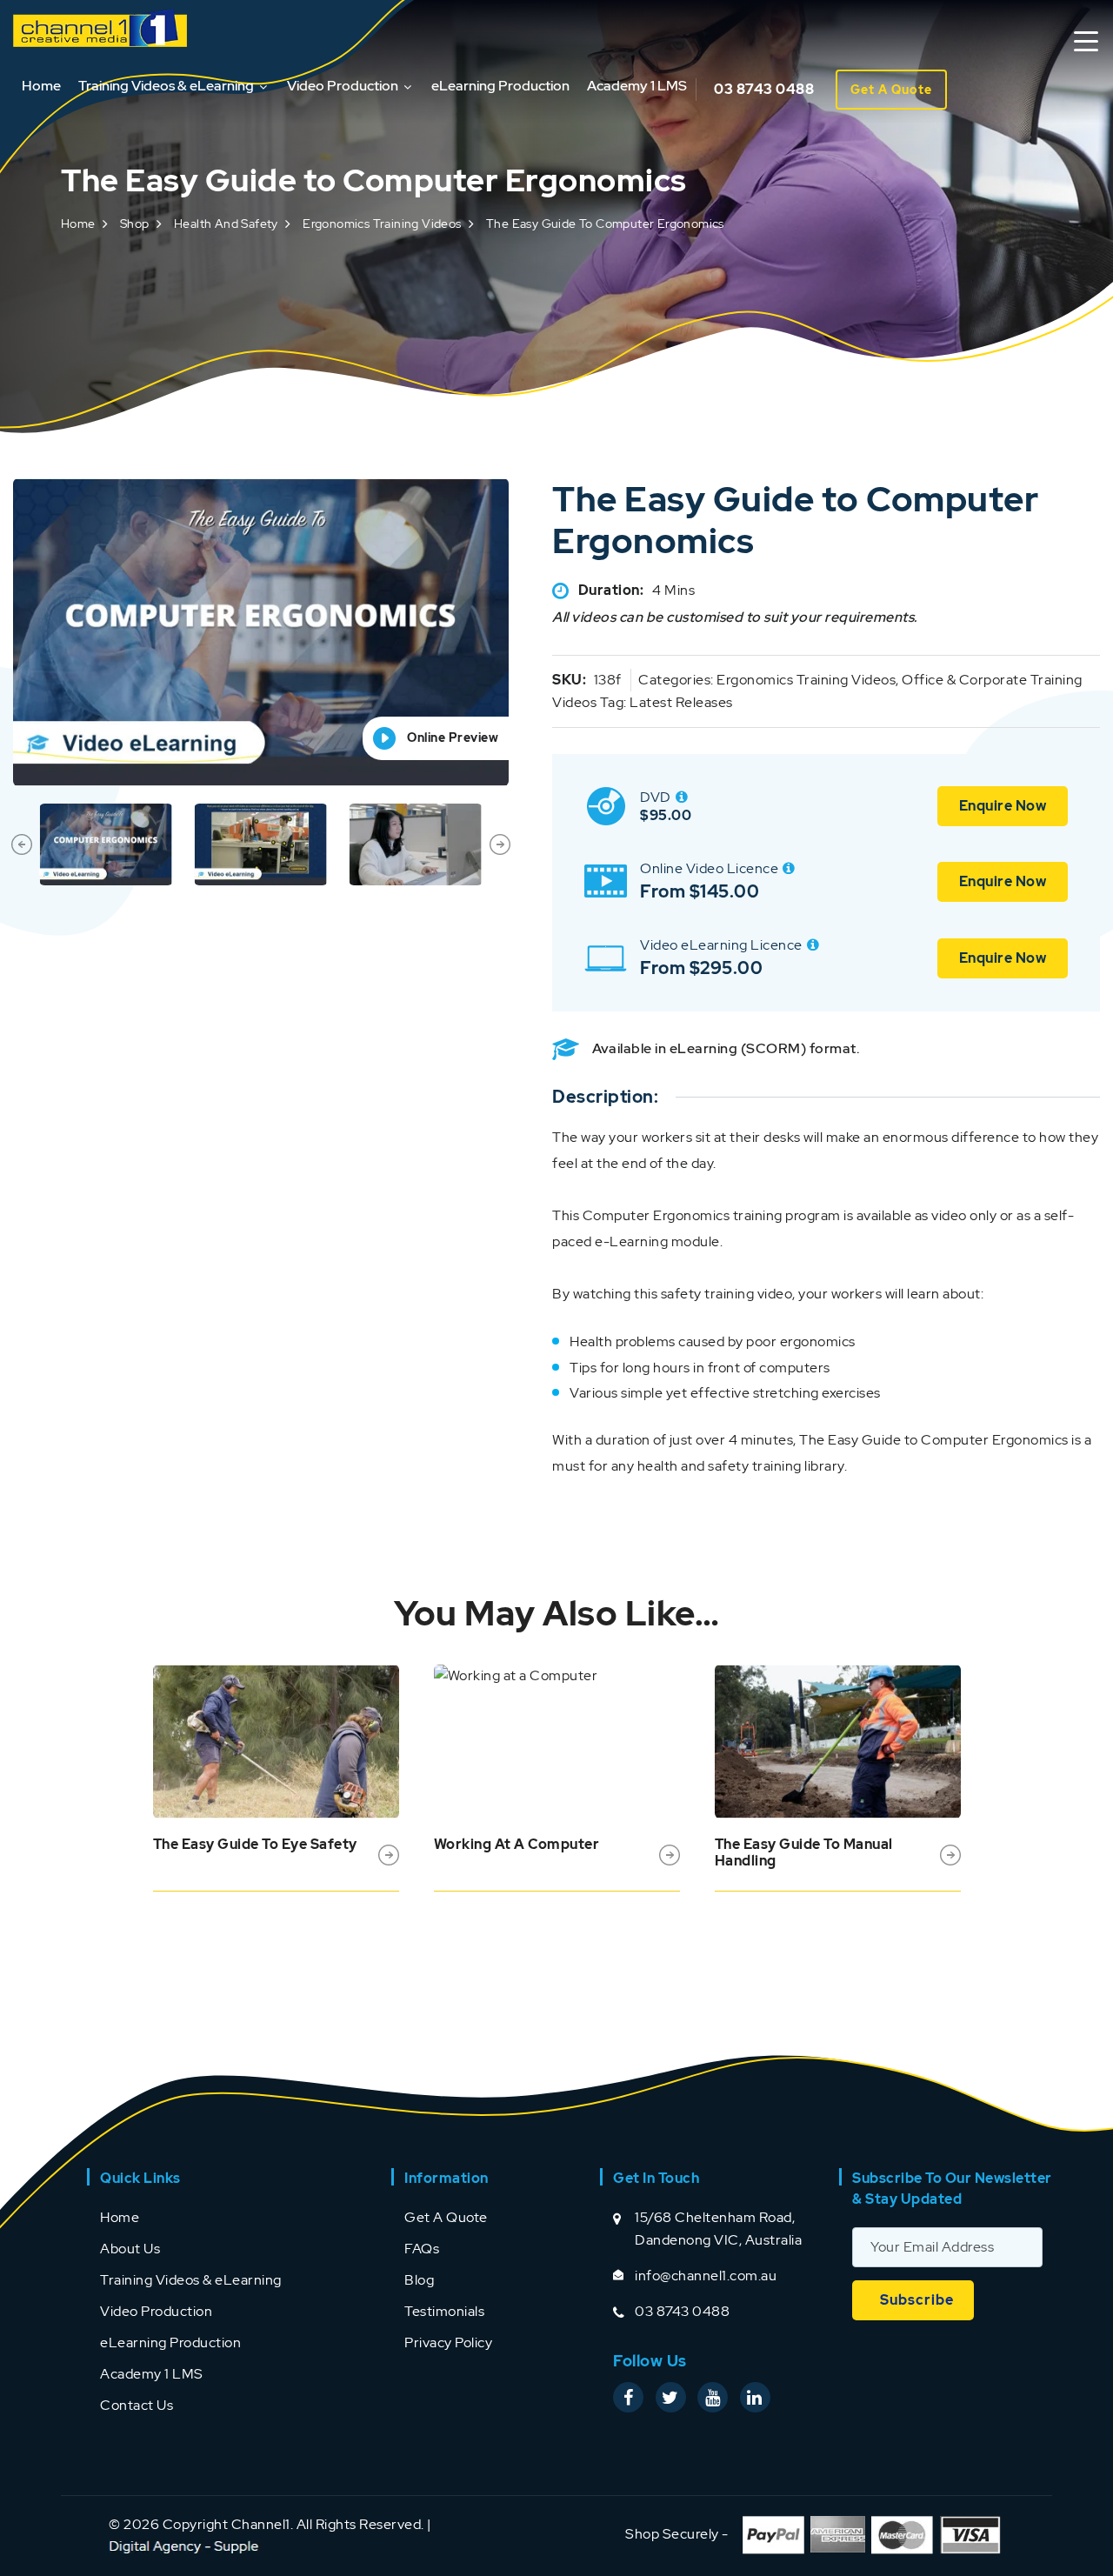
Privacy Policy (448, 2342)
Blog (419, 2280)
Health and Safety (226, 224)
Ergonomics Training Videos (382, 224)
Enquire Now (1003, 806)
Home (41, 86)
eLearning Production (500, 86)
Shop (135, 224)
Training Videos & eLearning (166, 86)
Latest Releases (681, 702)
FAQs (422, 2249)
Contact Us (137, 2405)
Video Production (343, 86)
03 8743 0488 (764, 89)
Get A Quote (891, 90)
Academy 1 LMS (637, 86)
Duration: (611, 590)
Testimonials (444, 2311)
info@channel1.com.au (706, 2276)
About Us (130, 2249)
